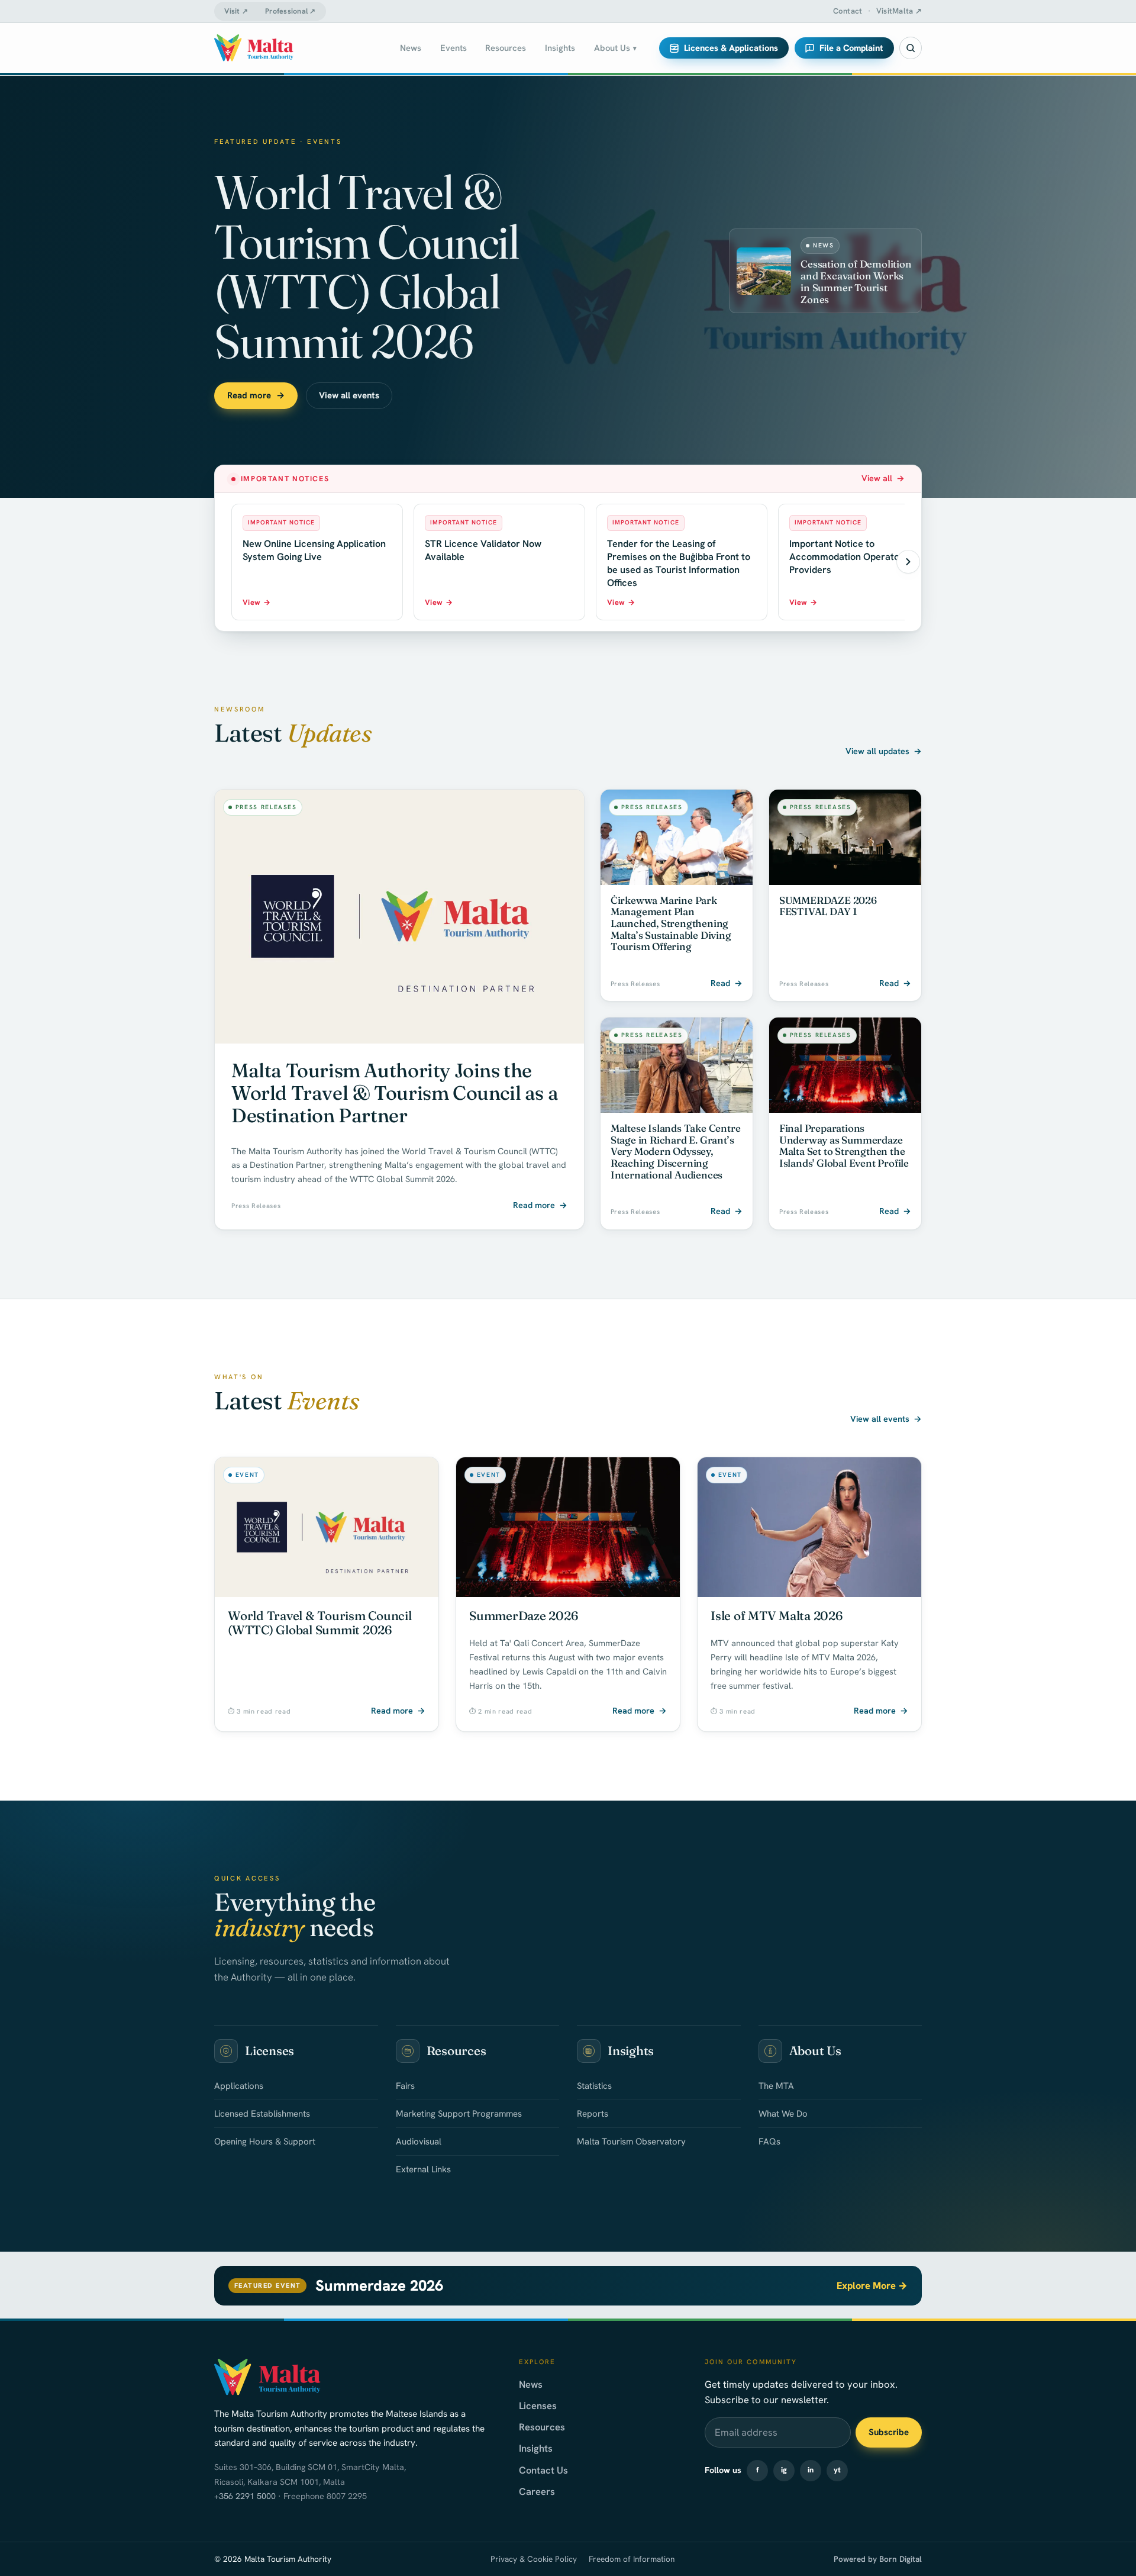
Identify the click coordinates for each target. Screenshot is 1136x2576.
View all (883, 478)
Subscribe (889, 2432)
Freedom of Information (632, 2559)
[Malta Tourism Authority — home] (254, 48)
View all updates (884, 751)
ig (784, 2470)
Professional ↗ (291, 11)
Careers (537, 2491)
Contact (848, 11)
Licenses (538, 2406)
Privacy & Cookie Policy (534, 2559)
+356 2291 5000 (245, 2496)
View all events (349, 395)
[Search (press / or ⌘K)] (911, 48)
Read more (256, 395)
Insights (536, 2448)
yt (837, 2470)
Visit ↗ (236, 11)
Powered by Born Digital (878, 2559)
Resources (542, 2427)
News (531, 2384)
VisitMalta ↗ (899, 11)
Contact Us (543, 2470)
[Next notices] (908, 562)
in (811, 2470)
